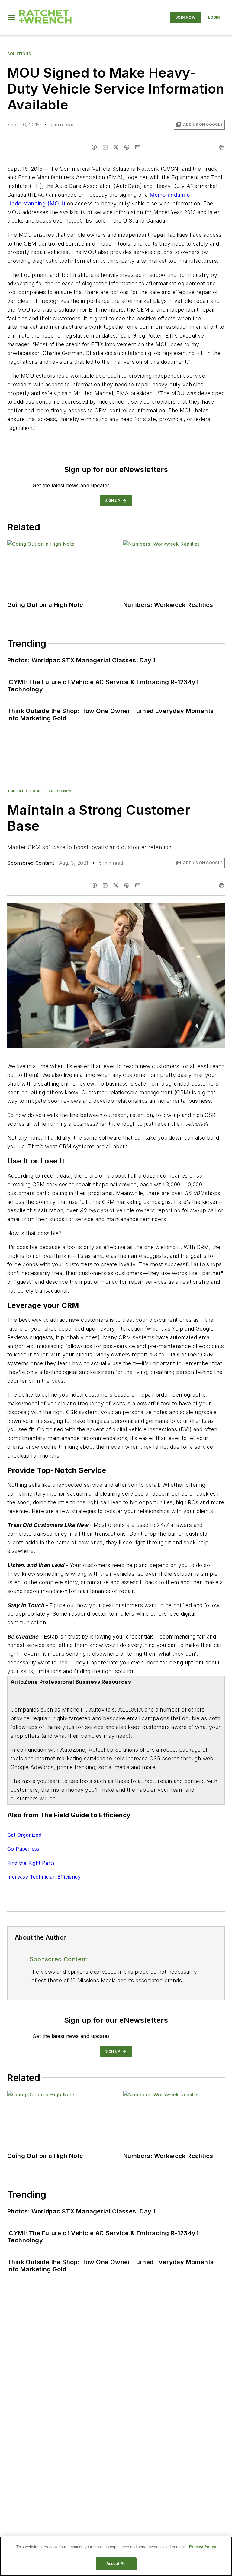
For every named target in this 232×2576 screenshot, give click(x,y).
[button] (12, 17)
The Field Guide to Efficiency (39, 791)
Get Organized (24, 1835)
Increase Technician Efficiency (44, 1877)
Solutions (19, 54)
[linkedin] (105, 147)
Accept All (116, 2563)
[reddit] (127, 147)
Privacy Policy (203, 2547)
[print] (222, 147)
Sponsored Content (31, 863)
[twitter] (116, 147)
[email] (138, 147)
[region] (116, 2556)
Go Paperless (23, 1849)
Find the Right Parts (31, 1863)
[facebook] (94, 147)
